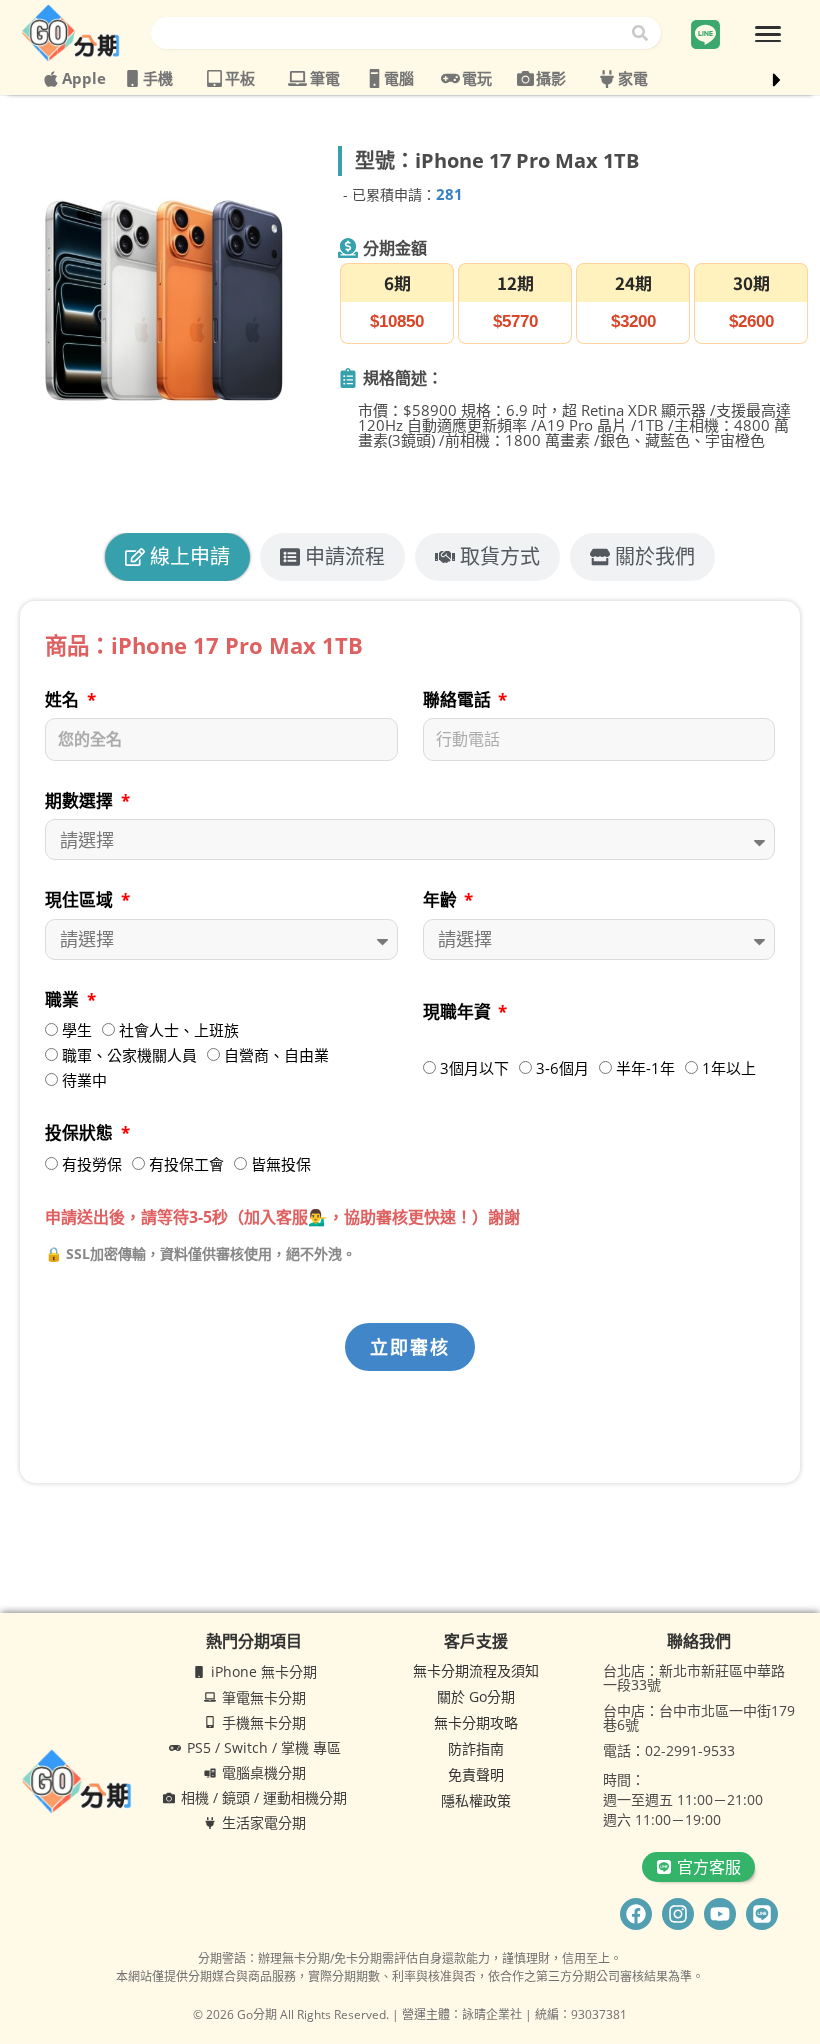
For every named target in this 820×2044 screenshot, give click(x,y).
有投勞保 (92, 1164)
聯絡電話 (459, 699)
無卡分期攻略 (476, 1722)
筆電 (325, 78)
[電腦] (374, 78)
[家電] (607, 79)
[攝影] (525, 78)
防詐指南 (476, 1748)
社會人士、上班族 (179, 1030)
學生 (77, 1030)
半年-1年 (645, 1068)
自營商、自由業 (276, 1055)
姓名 (64, 699)
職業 (64, 999)
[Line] (762, 1914)
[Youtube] (720, 1914)
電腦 (399, 78)
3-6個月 (562, 1068)
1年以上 (729, 1068)
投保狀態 (81, 1132)
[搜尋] (644, 33)
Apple (84, 78)
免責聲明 (476, 1774)
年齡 (442, 899)
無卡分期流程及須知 (476, 1670)
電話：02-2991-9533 (669, 1750)
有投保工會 (186, 1164)
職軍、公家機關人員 (129, 1055)
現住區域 (81, 899)
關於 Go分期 (476, 1696)
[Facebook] (636, 1914)
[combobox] (390, 33)
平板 (240, 78)
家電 (633, 78)
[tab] (177, 557)
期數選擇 (81, 800)
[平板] (214, 78)
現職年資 (459, 1011)
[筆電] (297, 78)
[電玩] (450, 78)
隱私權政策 (476, 1800)
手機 (158, 78)
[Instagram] (678, 1914)
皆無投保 (281, 1164)
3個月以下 (474, 1068)
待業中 (84, 1080)
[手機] (132, 78)
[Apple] (51, 79)
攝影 (551, 78)
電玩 (477, 78)
